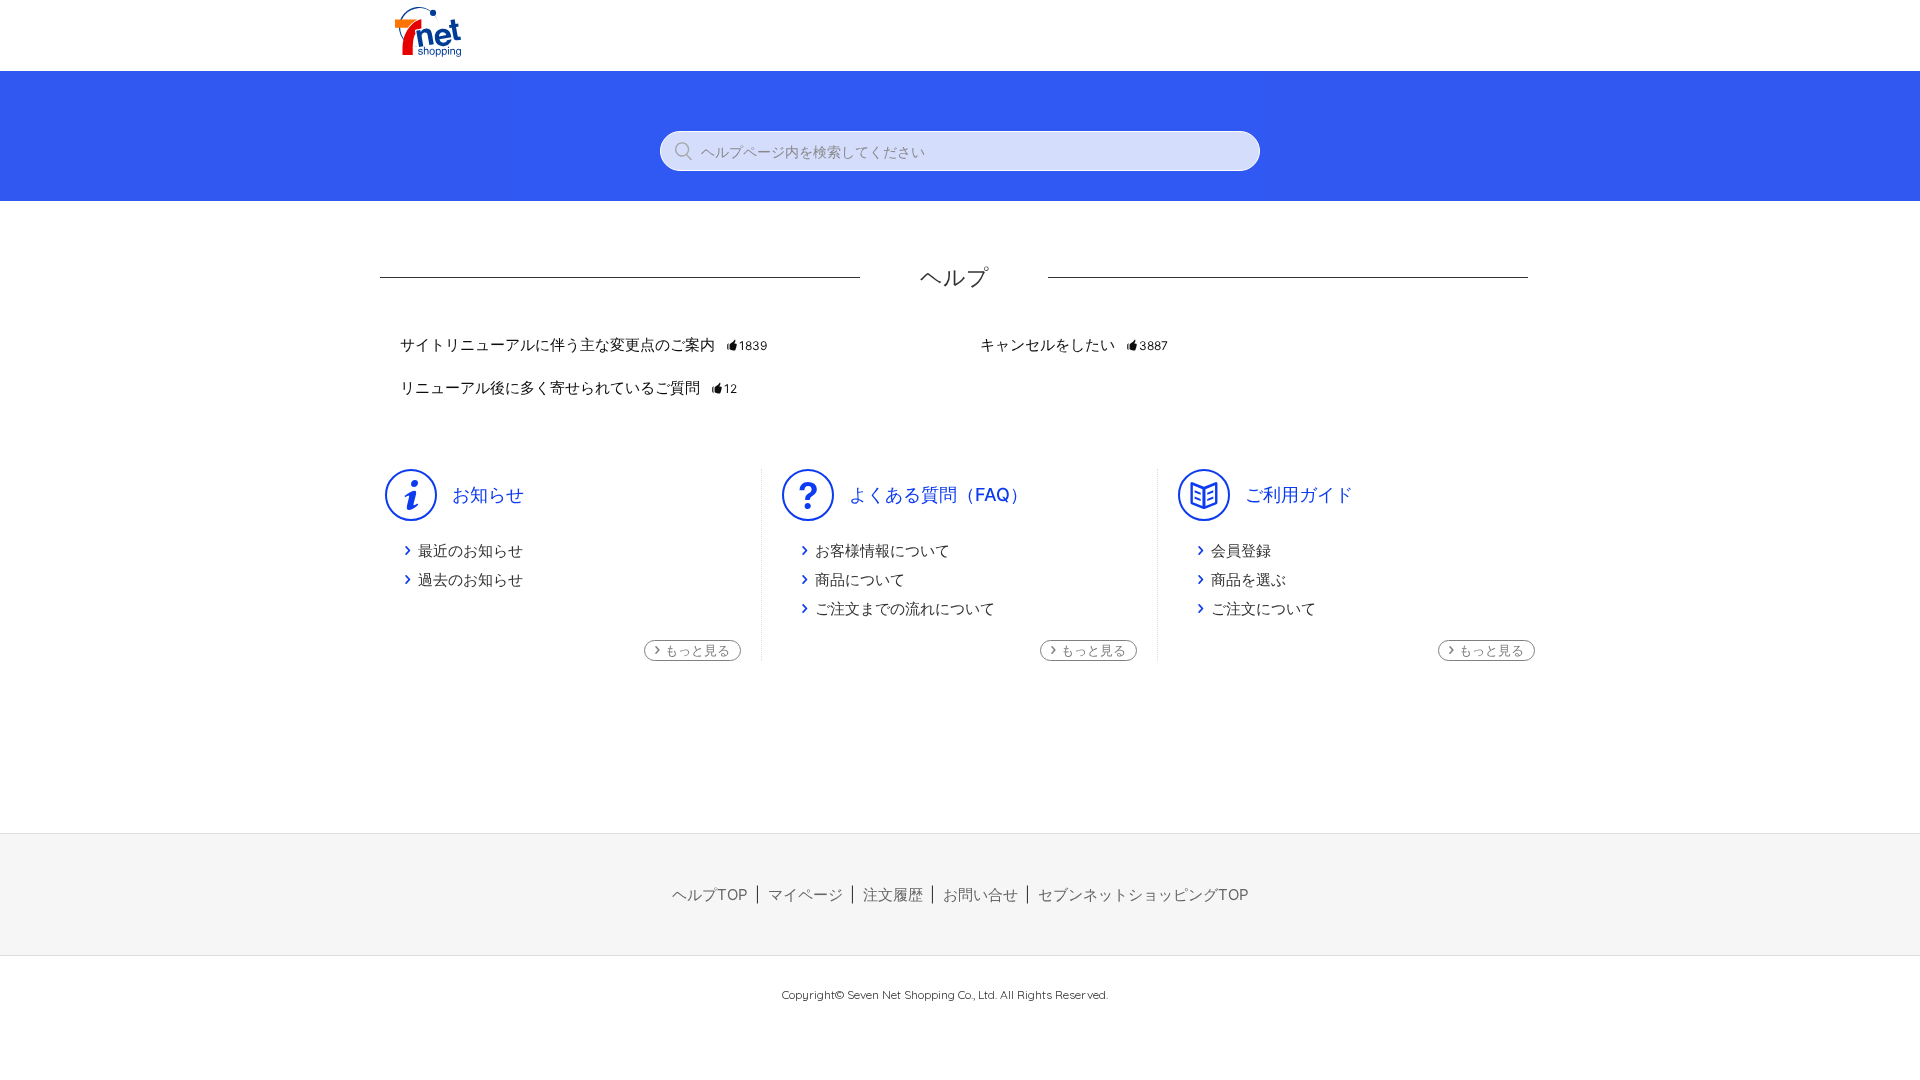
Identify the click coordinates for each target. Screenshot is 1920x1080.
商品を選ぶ (1248, 579)
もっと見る (697, 650)
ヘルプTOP (710, 894)
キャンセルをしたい (1074, 344)
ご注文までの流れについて (905, 608)
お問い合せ (980, 894)
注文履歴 (893, 894)
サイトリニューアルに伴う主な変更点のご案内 (583, 344)
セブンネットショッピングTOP (1143, 894)
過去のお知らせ (470, 579)
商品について (860, 579)
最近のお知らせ (470, 550)
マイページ (805, 894)
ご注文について (1263, 608)
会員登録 (1241, 550)
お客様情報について (882, 550)
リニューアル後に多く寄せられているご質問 (568, 387)
